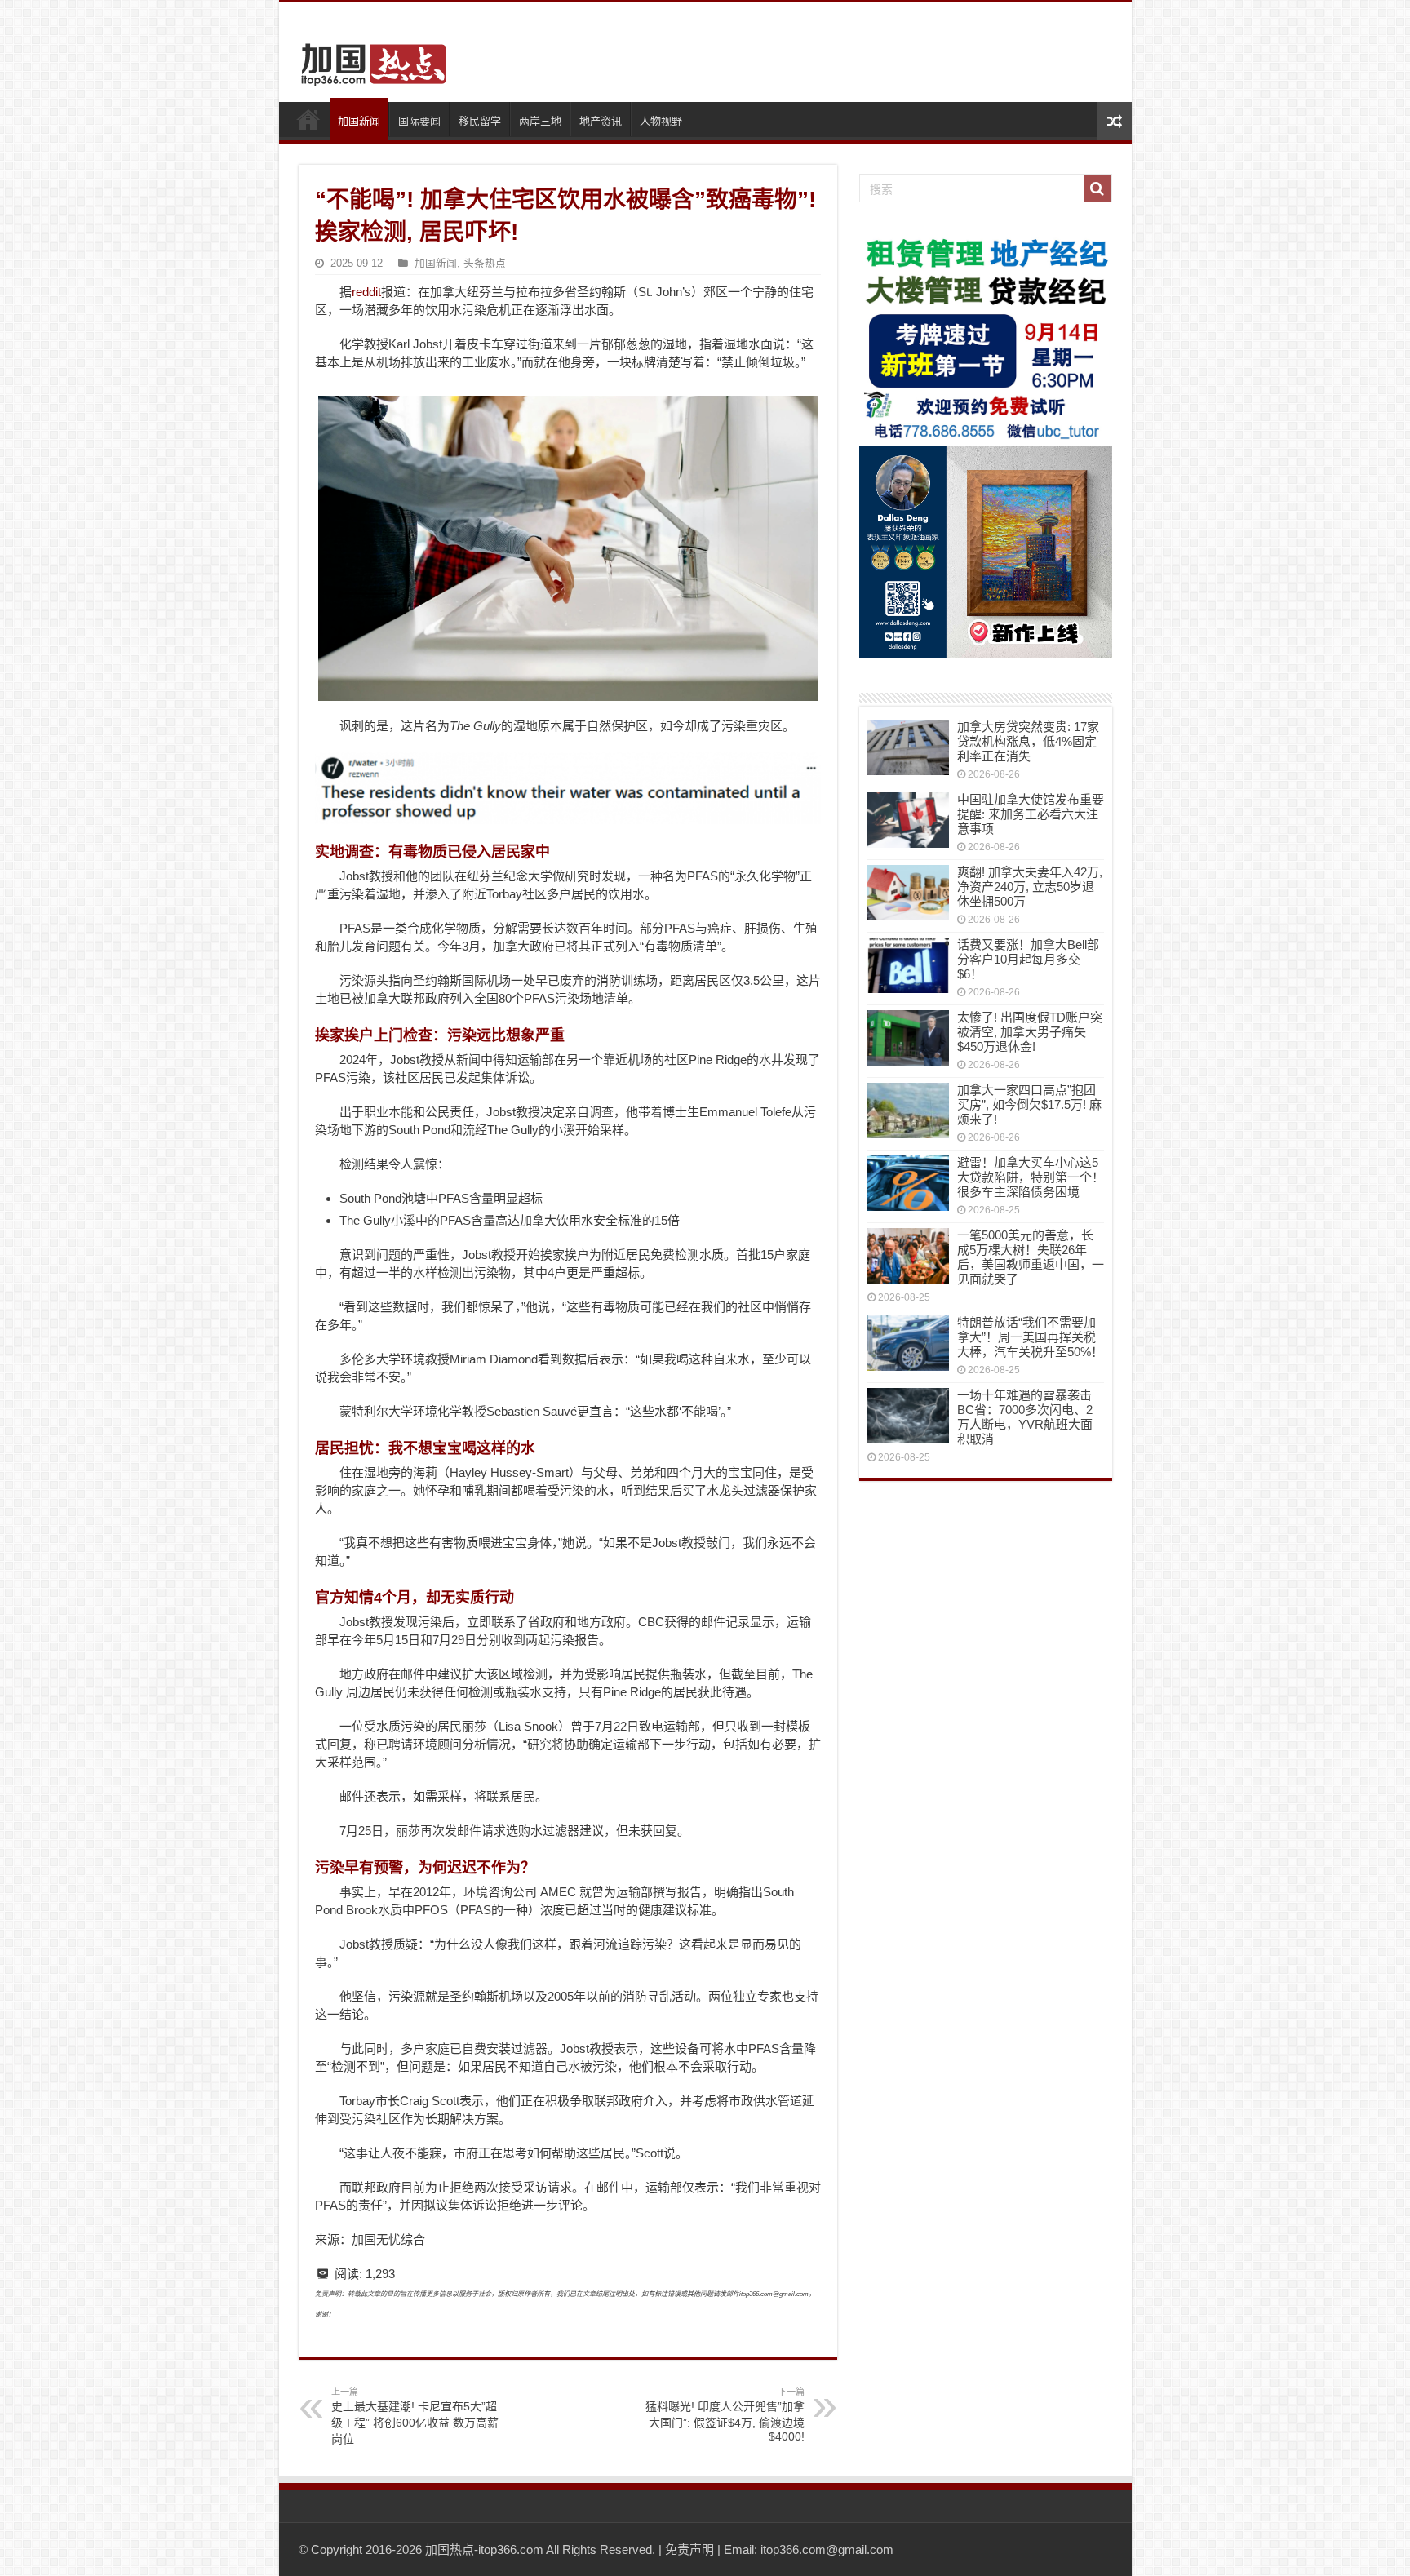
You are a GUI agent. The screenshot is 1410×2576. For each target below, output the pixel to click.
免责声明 (689, 2549)
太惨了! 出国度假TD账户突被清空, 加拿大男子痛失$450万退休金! (1030, 1032)
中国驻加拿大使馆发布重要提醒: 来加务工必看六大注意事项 (1031, 814)
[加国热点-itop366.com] (369, 57)
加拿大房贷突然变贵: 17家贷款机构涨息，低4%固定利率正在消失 (1028, 741)
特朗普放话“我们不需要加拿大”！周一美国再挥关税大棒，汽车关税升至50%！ (1030, 1337)
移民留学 (480, 121)
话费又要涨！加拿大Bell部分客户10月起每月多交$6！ (1028, 959)
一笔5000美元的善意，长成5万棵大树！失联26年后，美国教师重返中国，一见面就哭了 (1031, 1257)
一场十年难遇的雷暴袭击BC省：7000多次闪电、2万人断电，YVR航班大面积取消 (1025, 1417)
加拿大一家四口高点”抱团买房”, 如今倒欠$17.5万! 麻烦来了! (1029, 1104)
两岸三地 (540, 121)
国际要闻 (419, 121)
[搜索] (1097, 188)
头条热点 (485, 263)
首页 (308, 119)
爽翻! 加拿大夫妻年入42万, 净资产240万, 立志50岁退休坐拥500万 (1030, 887)
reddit (366, 292)
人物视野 (661, 121)
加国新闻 (359, 121)
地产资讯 (601, 121)
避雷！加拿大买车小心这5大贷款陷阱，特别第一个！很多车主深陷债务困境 (1031, 1177)
